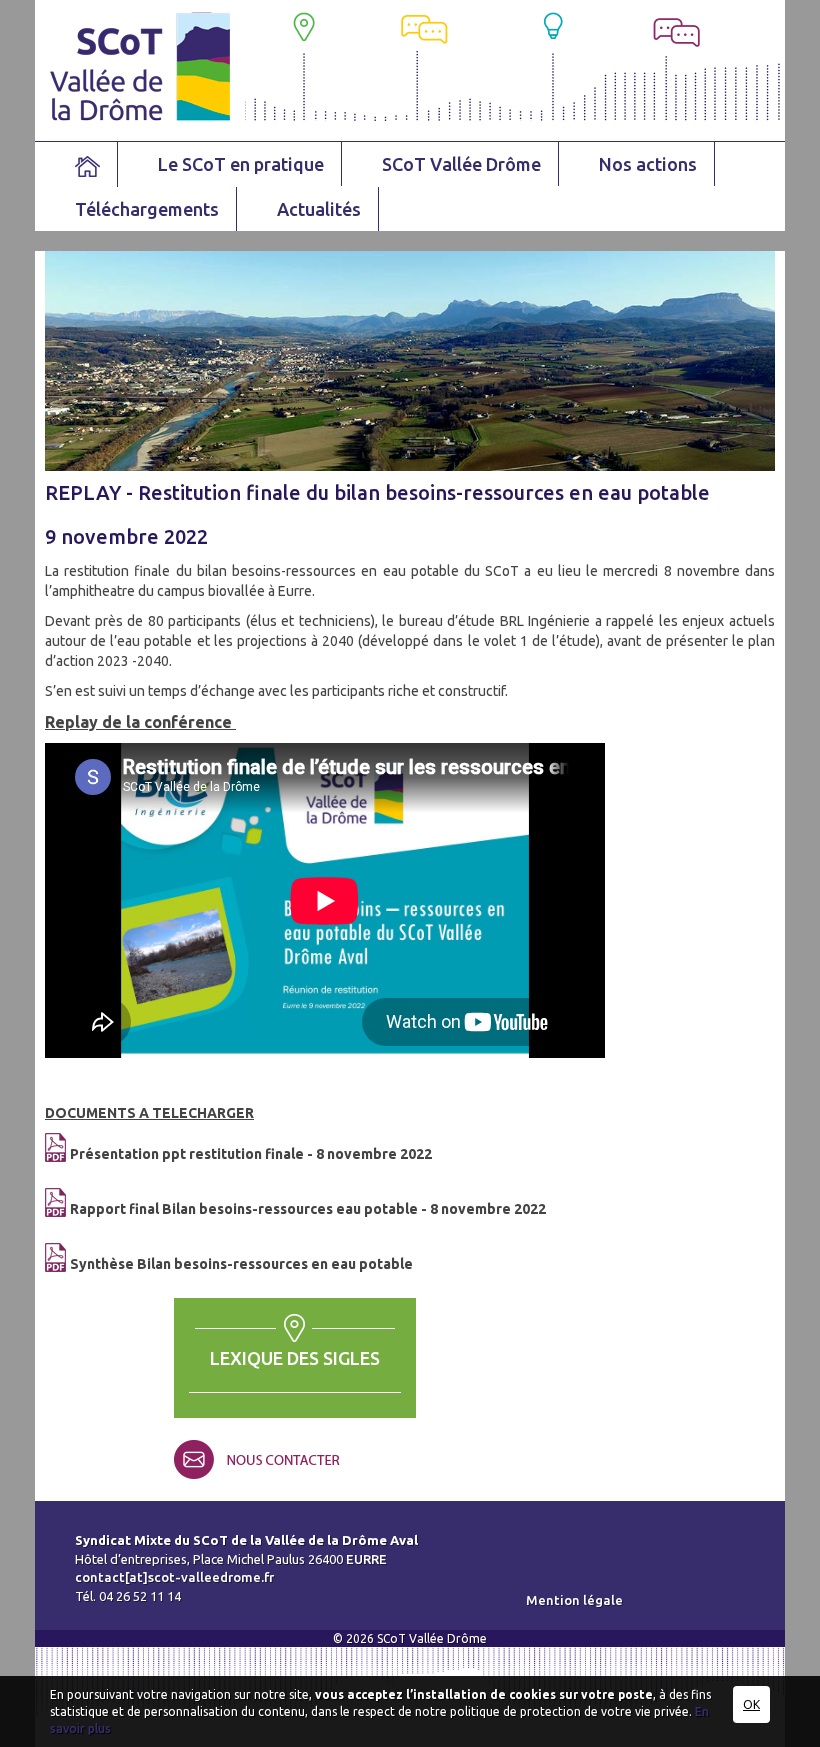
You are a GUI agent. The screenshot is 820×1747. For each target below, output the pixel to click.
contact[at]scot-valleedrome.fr (174, 1577)
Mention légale (574, 1600)
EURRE (366, 1559)
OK (751, 1704)
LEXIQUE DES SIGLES (295, 1358)
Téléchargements (147, 209)
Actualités (319, 209)
